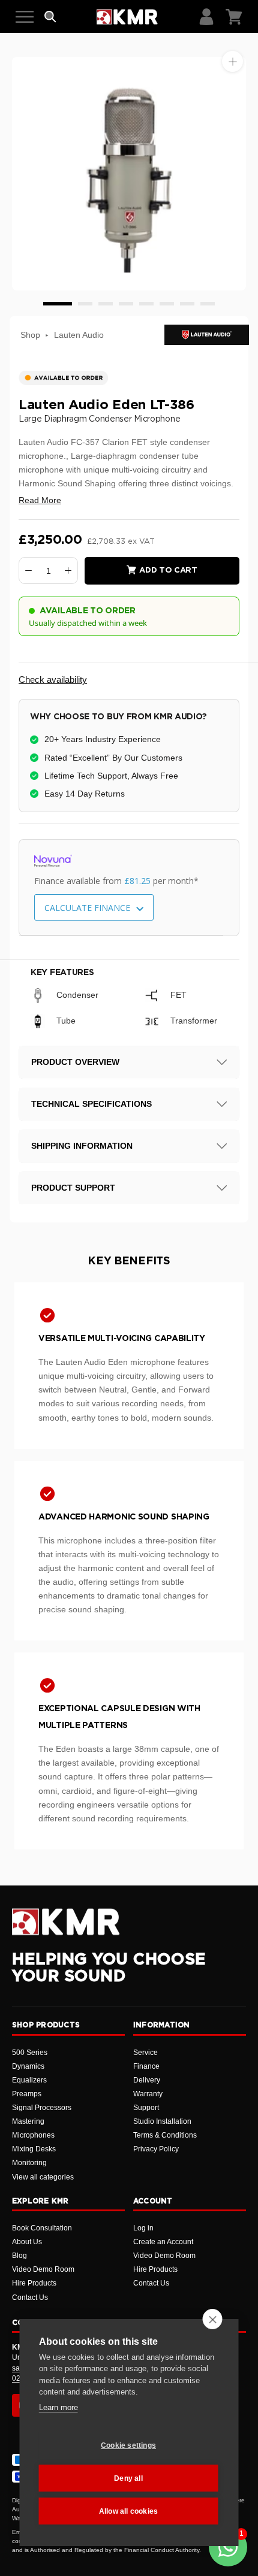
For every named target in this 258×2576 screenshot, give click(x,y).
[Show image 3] (106, 304)
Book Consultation (42, 2228)
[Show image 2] (85, 304)
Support (146, 2108)
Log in (143, 2228)
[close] (213, 2319)
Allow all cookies (128, 2511)
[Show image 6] (167, 304)
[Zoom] (232, 61)
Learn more (58, 2407)
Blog (19, 2256)
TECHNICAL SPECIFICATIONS (91, 1104)
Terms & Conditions (165, 2135)
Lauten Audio (79, 335)
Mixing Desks (34, 2149)
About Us (27, 2242)
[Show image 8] (208, 304)
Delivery (147, 2080)
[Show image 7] (187, 304)
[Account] (206, 17)
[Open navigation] (25, 17)
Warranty (148, 2094)
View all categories (43, 2177)
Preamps (27, 2094)
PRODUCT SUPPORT (73, 1188)
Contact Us (30, 2297)
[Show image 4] (126, 304)
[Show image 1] (58, 304)
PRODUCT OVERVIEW (75, 1062)
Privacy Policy (156, 2149)
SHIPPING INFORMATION (82, 1146)
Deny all (128, 2478)
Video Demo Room (43, 2269)
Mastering (28, 2121)
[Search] (50, 17)
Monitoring (29, 2163)
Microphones (33, 2135)
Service (145, 2053)
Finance (146, 2066)
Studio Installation (162, 2121)
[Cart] (234, 17)
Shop (30, 335)
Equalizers (29, 2080)
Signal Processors (42, 2108)
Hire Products (34, 2283)
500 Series (30, 2053)
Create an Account (163, 2242)
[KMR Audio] (127, 17)
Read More (40, 500)
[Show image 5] (146, 304)
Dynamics (28, 2066)
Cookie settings (128, 2445)
